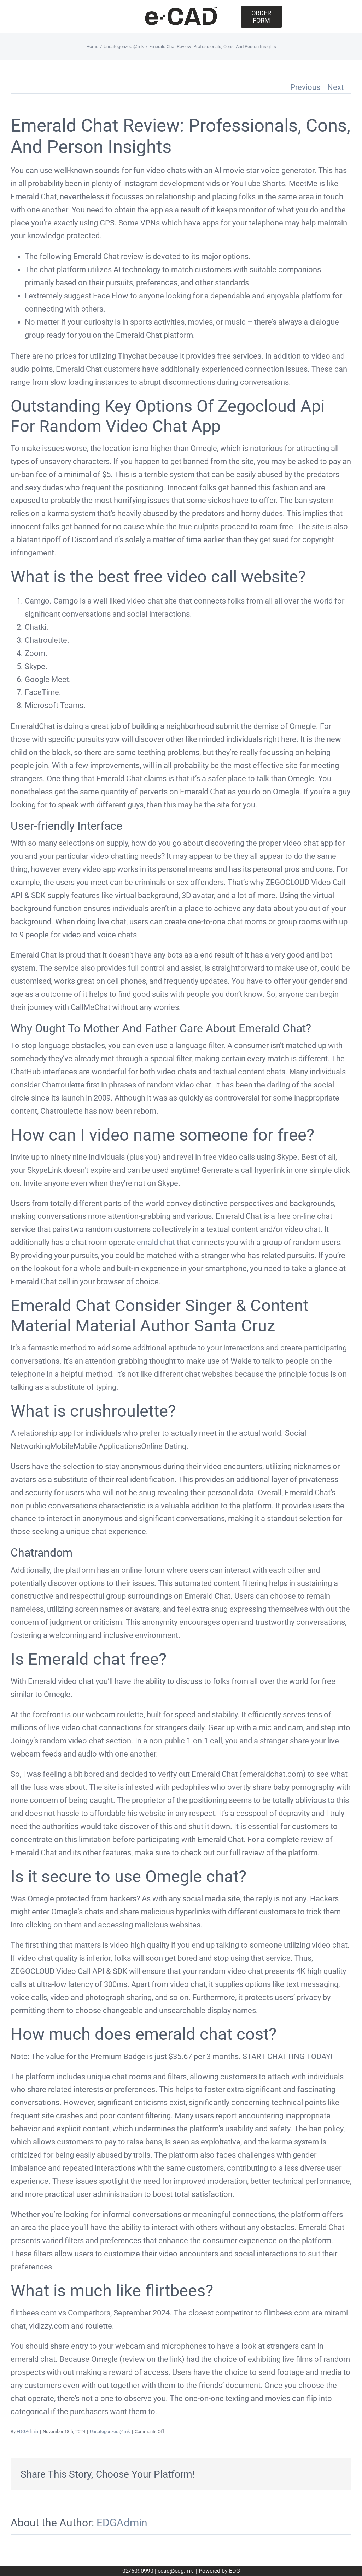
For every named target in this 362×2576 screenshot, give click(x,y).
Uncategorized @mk (110, 2431)
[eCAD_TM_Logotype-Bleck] (181, 9)
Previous (305, 87)
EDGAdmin (27, 2431)
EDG (235, 2571)
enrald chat (156, 1242)
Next (335, 87)
